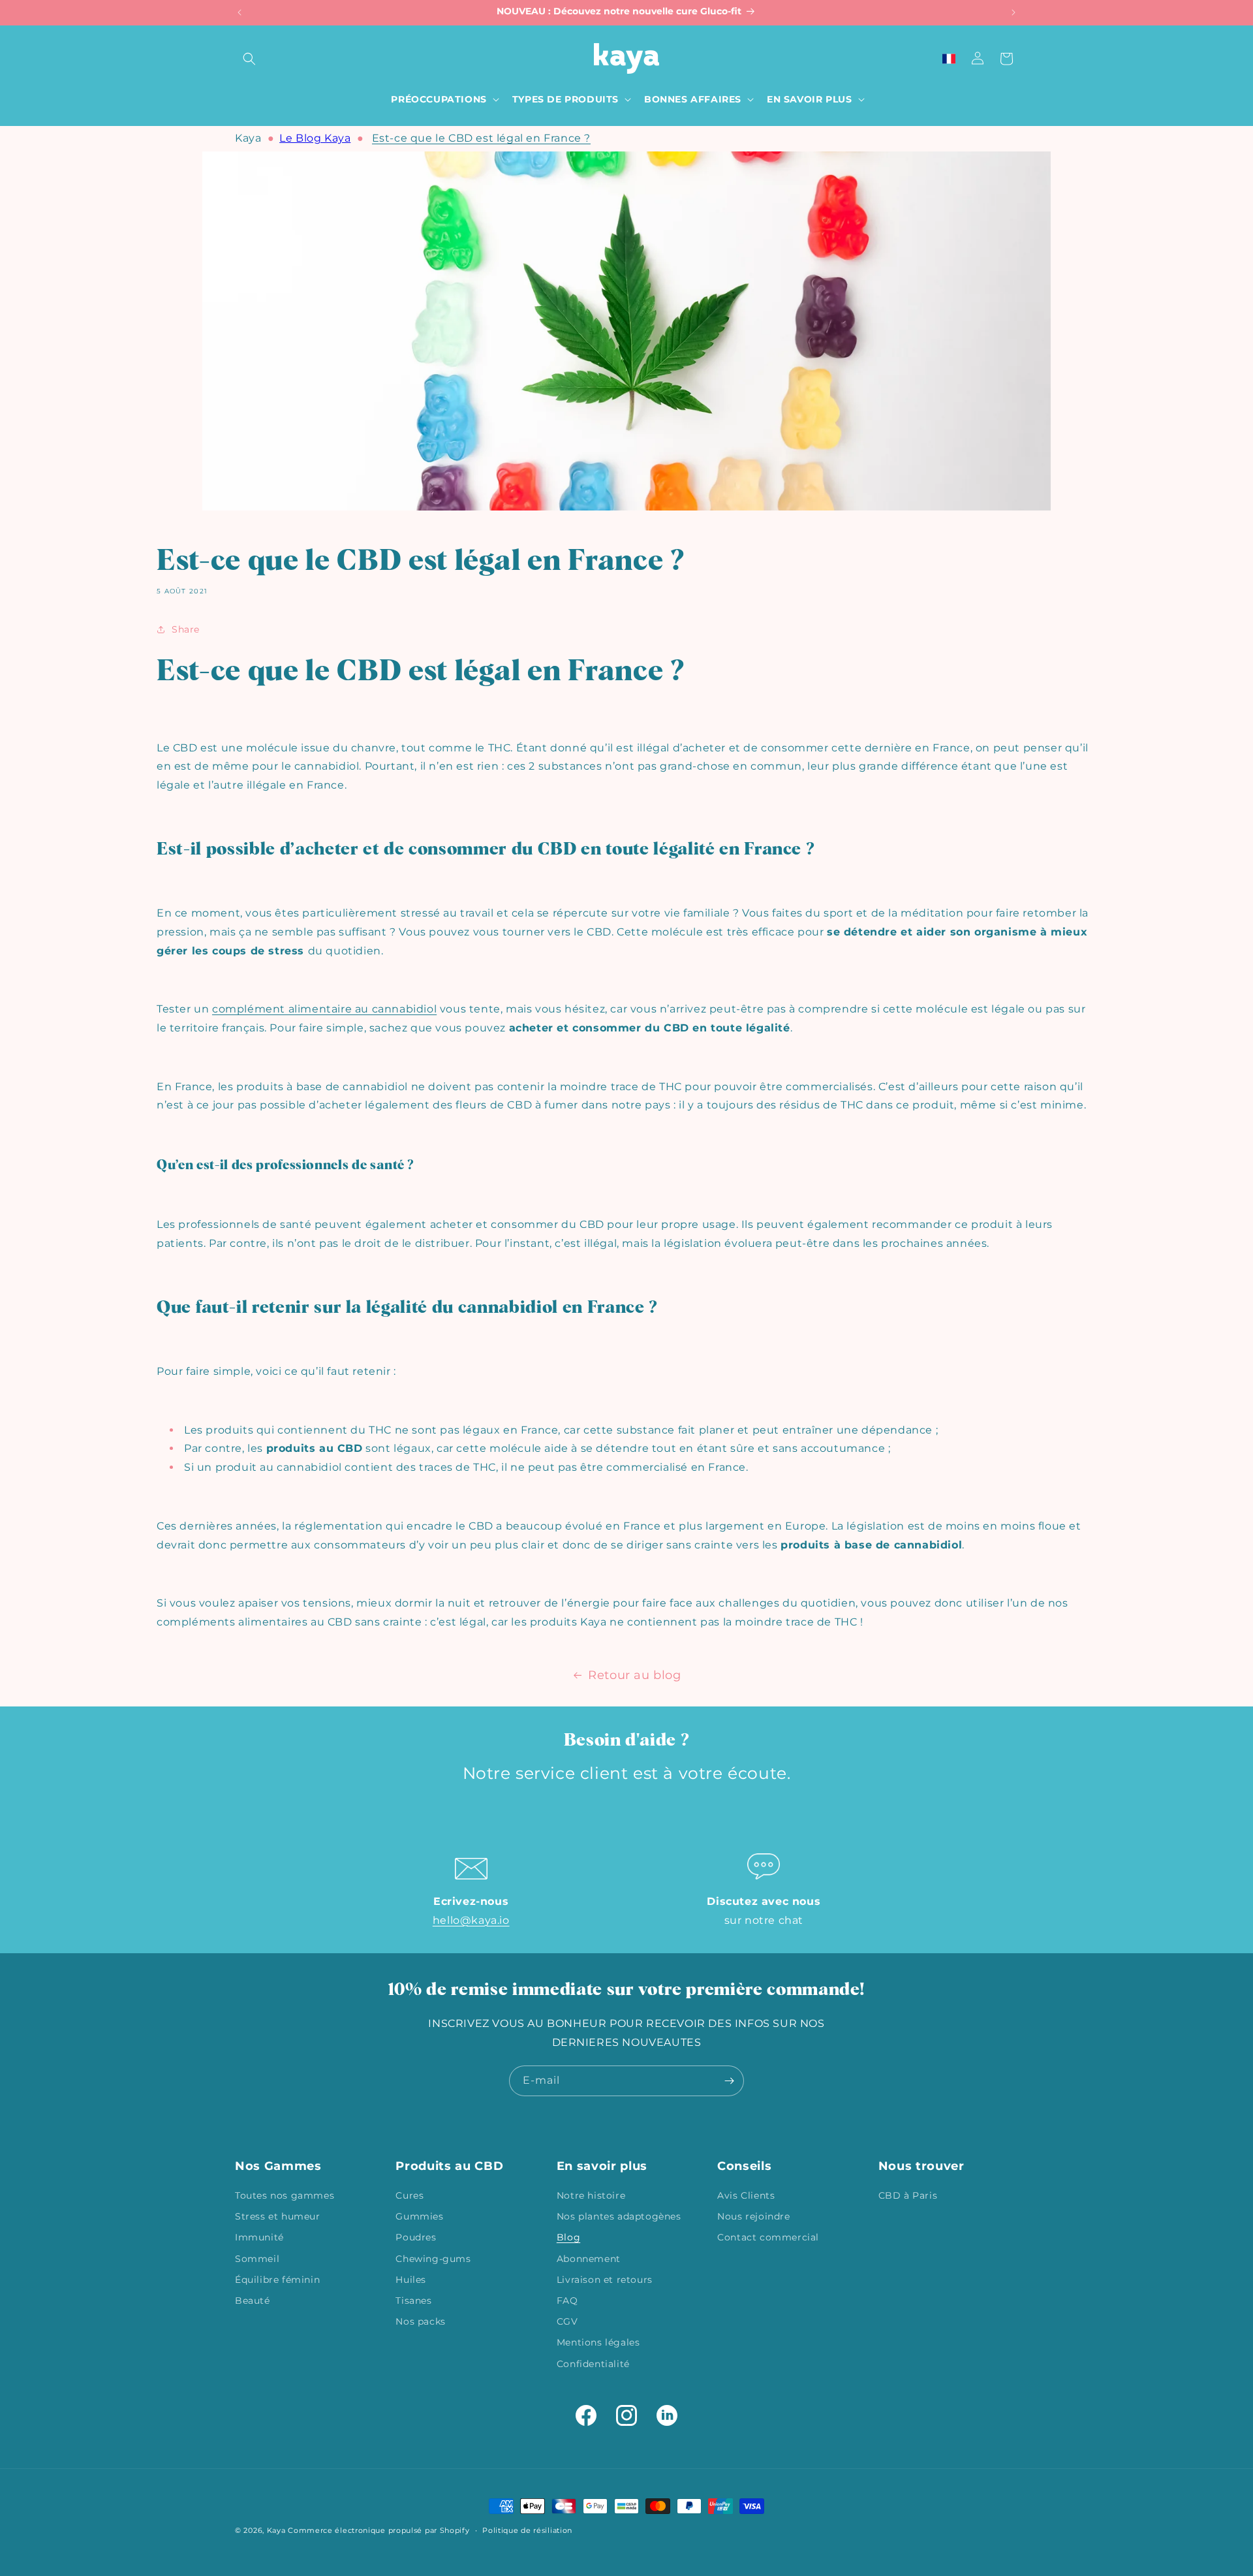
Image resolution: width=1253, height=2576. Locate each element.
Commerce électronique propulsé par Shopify (379, 2530)
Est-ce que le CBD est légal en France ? (481, 138)
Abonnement (589, 2259)
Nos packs (420, 2321)
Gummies (419, 2216)
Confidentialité (593, 2364)
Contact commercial (768, 2237)
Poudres (416, 2237)
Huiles (411, 2280)
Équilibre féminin (277, 2280)
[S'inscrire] (729, 2081)
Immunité (259, 2237)
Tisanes (413, 2301)
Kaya (248, 138)
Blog (568, 2237)
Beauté (253, 2301)
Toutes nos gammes (285, 2195)
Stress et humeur (278, 2216)
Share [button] (186, 629)
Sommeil (257, 2259)
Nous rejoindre (753, 2216)
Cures (410, 2195)
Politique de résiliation (527, 2530)
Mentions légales (598, 2342)
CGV (567, 2321)
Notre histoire (591, 2195)
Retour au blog (634, 1675)
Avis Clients (746, 2195)
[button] (249, 59)
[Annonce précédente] (240, 12)
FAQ (567, 2301)
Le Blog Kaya (315, 138)
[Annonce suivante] (1013, 12)
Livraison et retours (605, 2280)
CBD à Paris (908, 2195)
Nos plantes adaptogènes (619, 2216)
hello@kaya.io (471, 1920)
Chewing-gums (433, 2259)
